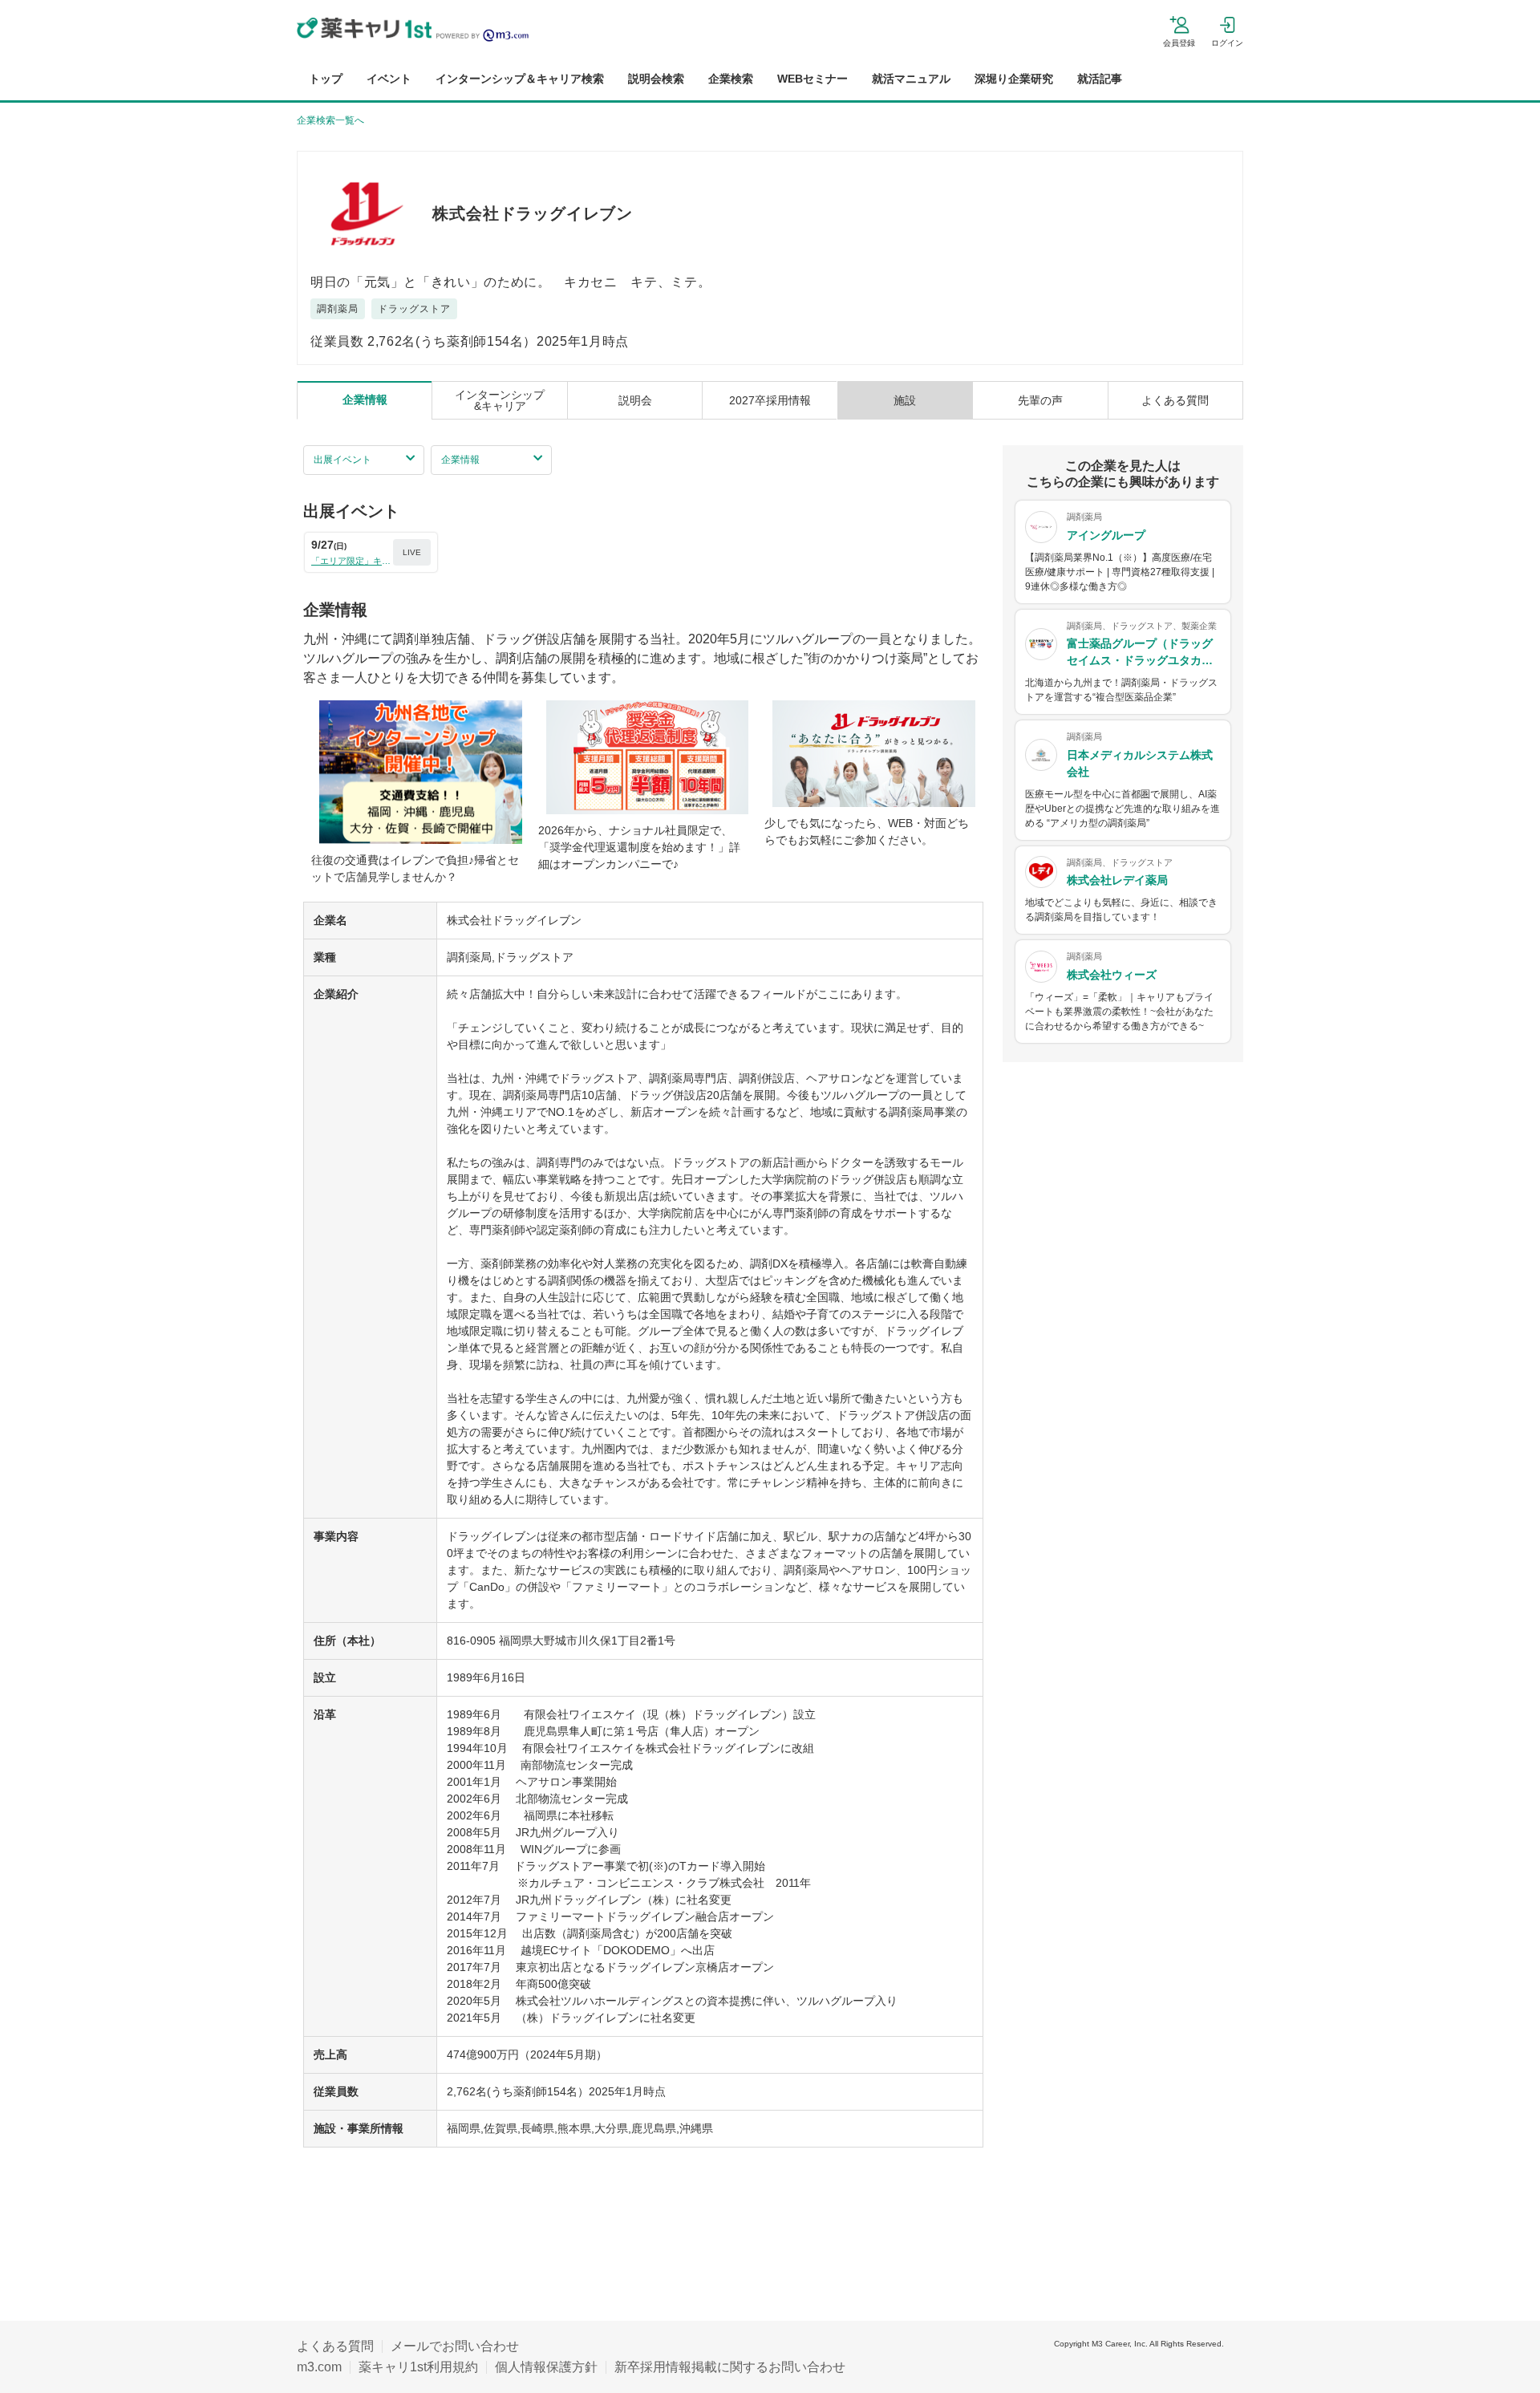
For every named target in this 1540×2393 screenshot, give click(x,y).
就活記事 (1100, 79)
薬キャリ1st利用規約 (418, 2367)
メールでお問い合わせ (455, 2346)
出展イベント (342, 460)
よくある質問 (335, 2346)
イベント (389, 79)
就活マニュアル (911, 79)
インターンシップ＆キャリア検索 (520, 79)
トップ (326, 79)
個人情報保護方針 (546, 2367)
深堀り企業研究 (1014, 79)
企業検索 (731, 79)
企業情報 (460, 460)
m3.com (319, 2367)
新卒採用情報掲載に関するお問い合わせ (730, 2367)
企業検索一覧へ (330, 120)
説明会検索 (656, 79)
